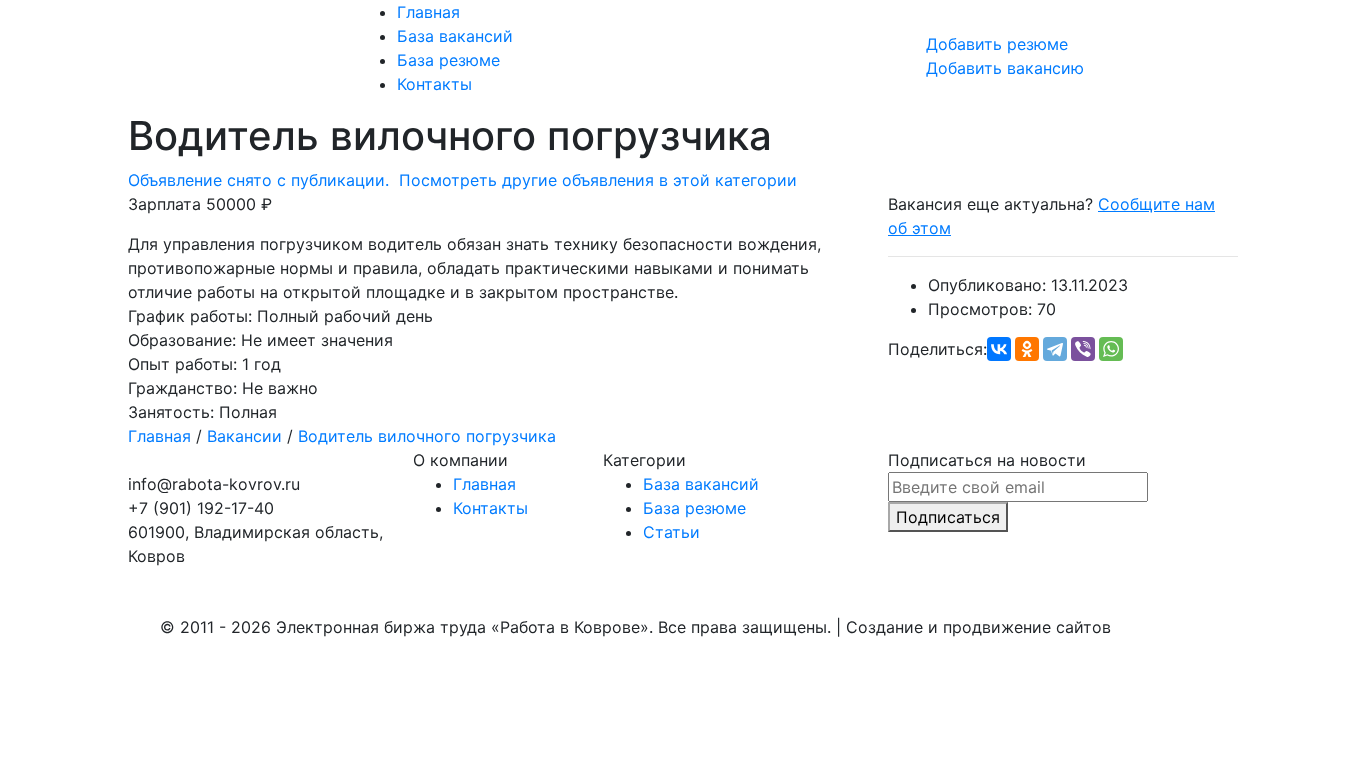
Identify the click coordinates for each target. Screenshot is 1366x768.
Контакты (434, 84)
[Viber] (1083, 349)
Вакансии (244, 436)
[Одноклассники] (1027, 349)
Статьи (671, 532)
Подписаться (948, 517)
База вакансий (455, 36)
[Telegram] (1055, 349)
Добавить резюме (997, 44)
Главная (428, 12)
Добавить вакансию (1005, 68)
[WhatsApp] (1111, 349)
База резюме (448, 60)
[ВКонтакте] (999, 349)
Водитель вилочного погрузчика (427, 436)
